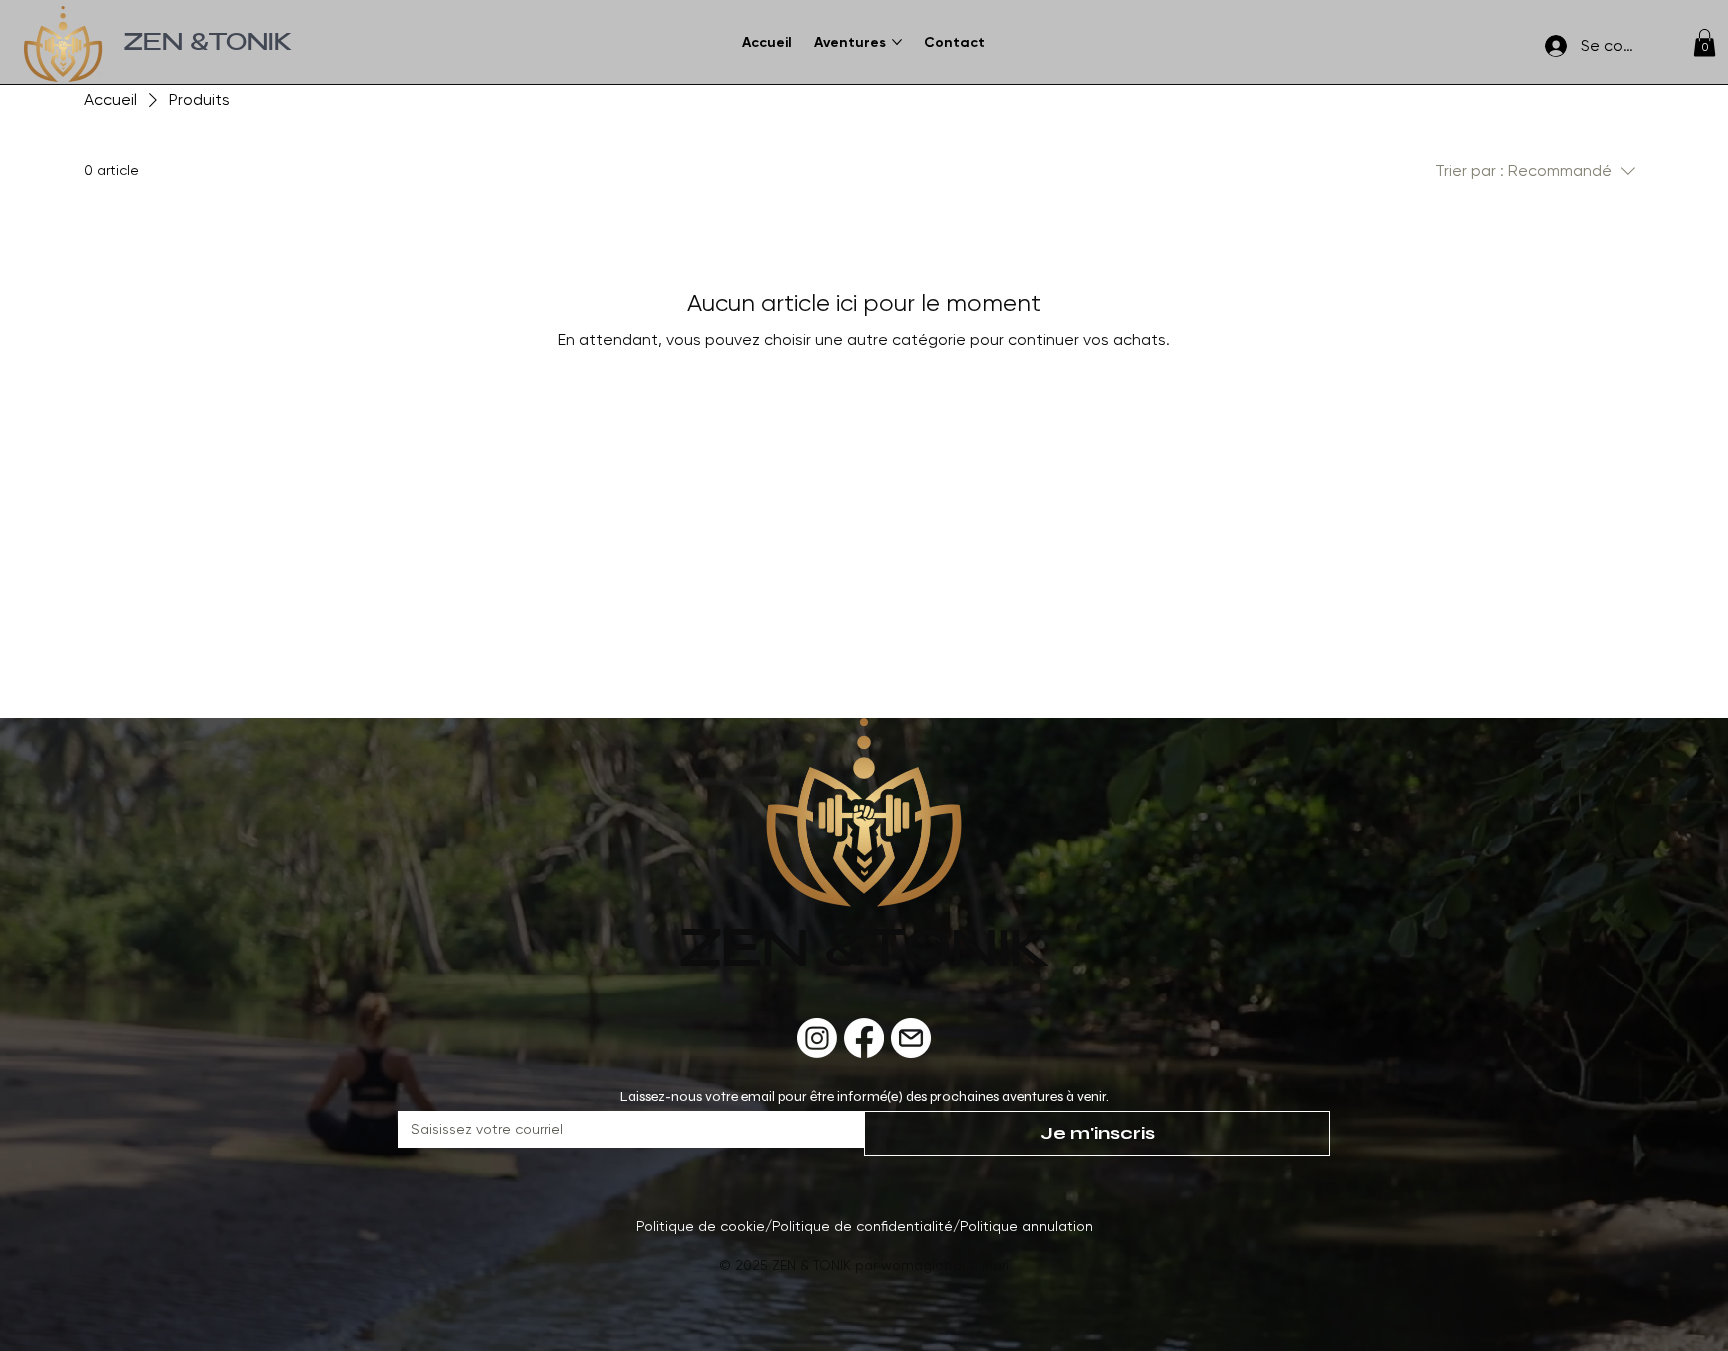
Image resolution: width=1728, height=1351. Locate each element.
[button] (1704, 42)
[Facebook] (864, 1038)
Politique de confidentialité (862, 1226)
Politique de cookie (700, 1226)
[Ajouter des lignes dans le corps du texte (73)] (911, 1038)
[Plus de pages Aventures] (897, 42)
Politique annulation (1026, 1226)
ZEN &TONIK (208, 45)
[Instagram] (817, 1038)
